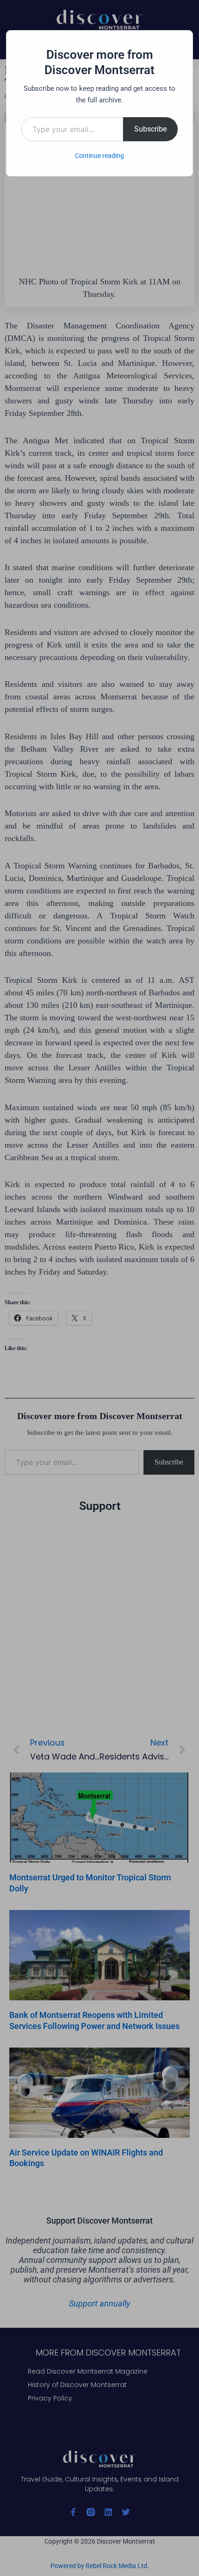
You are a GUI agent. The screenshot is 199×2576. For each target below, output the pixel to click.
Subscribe (150, 129)
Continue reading (99, 156)
